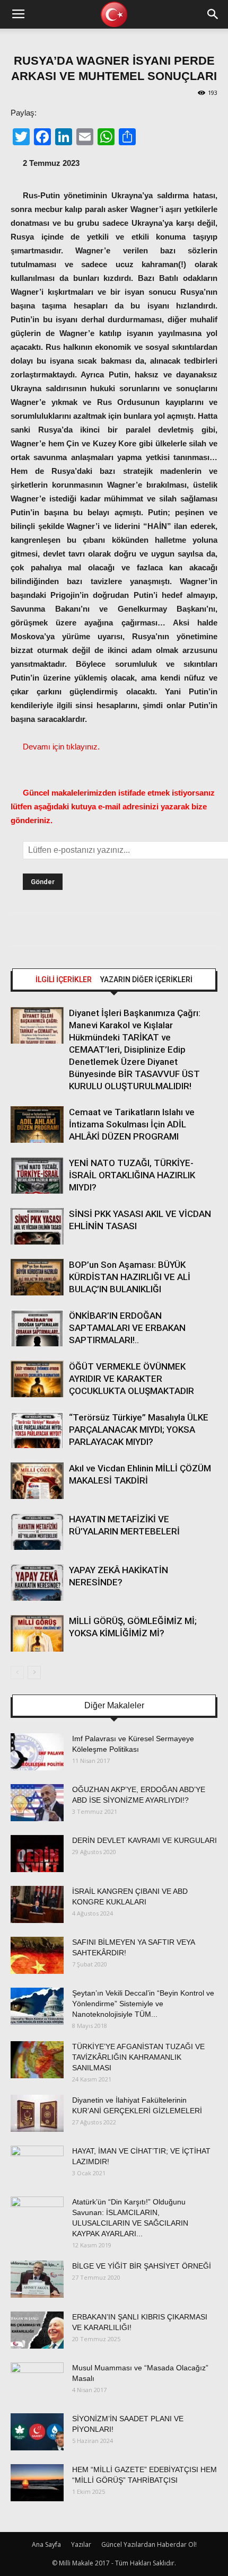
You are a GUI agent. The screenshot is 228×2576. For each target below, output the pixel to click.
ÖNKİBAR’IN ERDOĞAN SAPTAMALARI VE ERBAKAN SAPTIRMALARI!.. (127, 1328)
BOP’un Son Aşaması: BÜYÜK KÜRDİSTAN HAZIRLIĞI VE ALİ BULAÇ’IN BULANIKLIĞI (130, 1277)
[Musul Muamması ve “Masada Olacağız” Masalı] (37, 2381)
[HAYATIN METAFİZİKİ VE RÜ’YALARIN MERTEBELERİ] (37, 1532)
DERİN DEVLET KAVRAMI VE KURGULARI (144, 1840)
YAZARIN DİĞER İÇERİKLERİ (146, 980)
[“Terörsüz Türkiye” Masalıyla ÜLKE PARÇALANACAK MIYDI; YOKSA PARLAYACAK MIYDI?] (37, 1430)
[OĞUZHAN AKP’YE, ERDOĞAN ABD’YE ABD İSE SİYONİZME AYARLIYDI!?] (37, 1803)
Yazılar (81, 2544)
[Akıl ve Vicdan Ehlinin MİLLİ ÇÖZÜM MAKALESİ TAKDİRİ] (37, 1481)
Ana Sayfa (46, 2544)
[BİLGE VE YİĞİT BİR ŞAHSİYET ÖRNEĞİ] (37, 2279)
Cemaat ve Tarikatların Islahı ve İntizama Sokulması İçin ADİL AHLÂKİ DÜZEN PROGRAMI (132, 1124)
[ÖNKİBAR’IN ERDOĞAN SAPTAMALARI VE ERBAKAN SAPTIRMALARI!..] (37, 1328)
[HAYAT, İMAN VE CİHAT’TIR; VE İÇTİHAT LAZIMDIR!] (37, 2164)
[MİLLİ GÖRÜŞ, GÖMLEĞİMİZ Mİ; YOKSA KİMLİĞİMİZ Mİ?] (37, 1633)
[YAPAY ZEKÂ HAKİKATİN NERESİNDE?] (37, 1582)
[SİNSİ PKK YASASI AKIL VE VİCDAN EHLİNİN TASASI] (37, 1226)
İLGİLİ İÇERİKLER (64, 980)
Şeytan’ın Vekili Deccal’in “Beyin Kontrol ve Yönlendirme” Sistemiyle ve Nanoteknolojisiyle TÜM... (143, 2004)
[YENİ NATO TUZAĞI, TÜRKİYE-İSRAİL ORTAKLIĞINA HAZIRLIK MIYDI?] (37, 1175)
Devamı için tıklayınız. (61, 747)
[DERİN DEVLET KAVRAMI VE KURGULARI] (37, 1854)
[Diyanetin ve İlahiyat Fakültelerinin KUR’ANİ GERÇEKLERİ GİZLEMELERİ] (37, 2113)
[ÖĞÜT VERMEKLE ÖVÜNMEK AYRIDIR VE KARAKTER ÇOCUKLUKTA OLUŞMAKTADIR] (37, 1379)
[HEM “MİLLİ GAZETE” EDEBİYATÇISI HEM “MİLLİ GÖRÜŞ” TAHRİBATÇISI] (37, 2483)
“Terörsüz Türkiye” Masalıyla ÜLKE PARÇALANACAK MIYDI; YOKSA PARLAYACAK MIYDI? (139, 1430)
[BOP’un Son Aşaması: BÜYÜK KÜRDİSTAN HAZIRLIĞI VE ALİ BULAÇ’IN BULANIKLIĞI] (37, 1277)
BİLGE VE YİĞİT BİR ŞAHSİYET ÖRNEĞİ (142, 2266)
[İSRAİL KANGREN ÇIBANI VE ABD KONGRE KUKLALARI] (37, 1904)
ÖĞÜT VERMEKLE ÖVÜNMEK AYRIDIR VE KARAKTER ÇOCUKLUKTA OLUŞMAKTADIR (131, 1379)
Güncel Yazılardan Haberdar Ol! (149, 2544)
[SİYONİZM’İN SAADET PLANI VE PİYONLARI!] (37, 2432)
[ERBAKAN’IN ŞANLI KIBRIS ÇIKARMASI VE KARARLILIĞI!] (37, 2330)
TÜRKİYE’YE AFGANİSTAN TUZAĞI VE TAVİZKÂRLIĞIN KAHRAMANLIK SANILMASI (138, 2057)
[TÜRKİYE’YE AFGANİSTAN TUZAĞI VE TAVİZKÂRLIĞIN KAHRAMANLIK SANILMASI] (37, 2060)
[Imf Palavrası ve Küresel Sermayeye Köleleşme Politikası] (37, 1752)
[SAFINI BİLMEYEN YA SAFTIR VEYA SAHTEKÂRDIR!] (37, 1955)
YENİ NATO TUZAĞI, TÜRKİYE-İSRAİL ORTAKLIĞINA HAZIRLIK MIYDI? (132, 1175)
